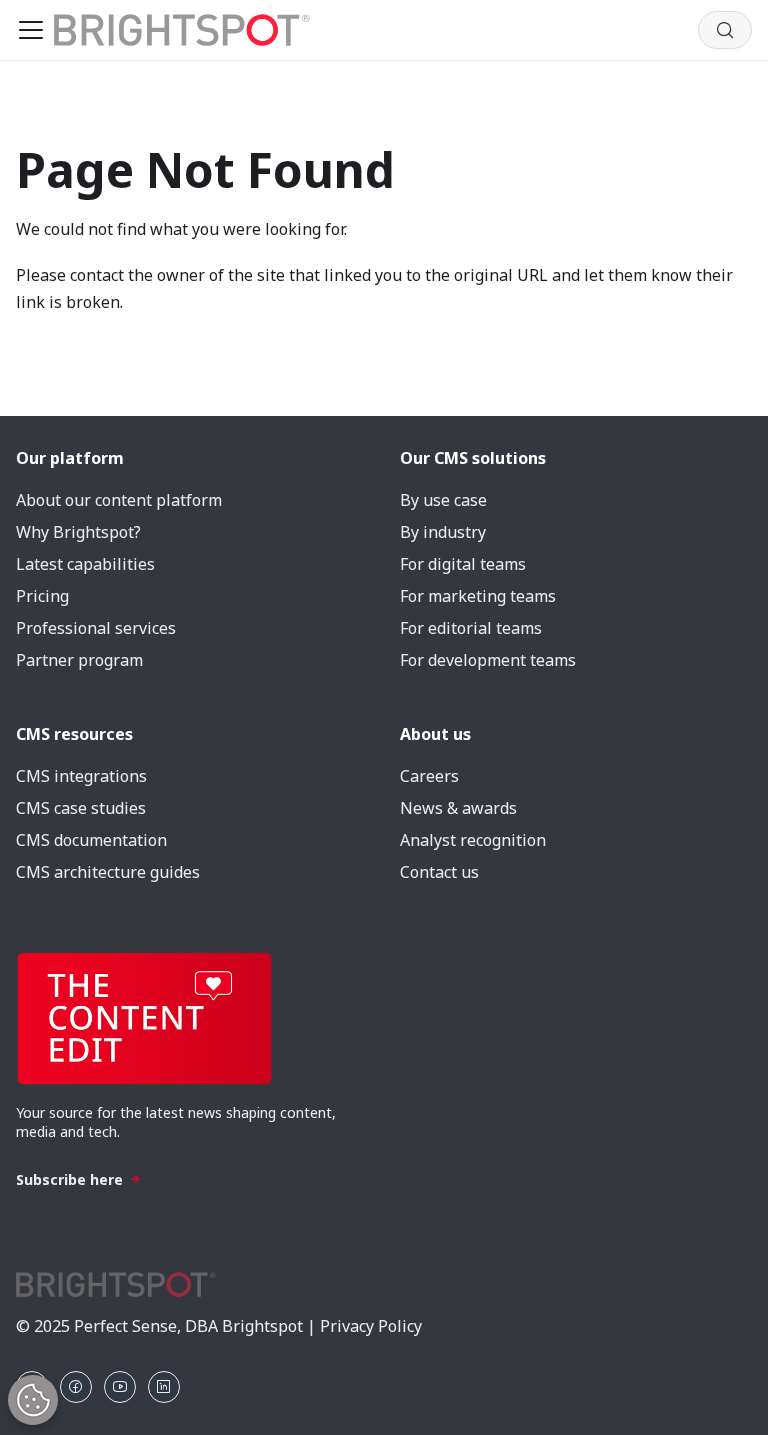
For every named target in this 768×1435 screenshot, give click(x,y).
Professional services (96, 628)
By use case (443, 500)
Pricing (42, 596)
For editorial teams (471, 628)
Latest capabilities (85, 564)
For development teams (488, 660)
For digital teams (463, 564)
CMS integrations (81, 776)
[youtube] (120, 1387)
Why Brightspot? (78, 532)
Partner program (79, 660)
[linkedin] (164, 1387)
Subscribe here (69, 1179)
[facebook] (76, 1387)
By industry (443, 532)
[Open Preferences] (33, 1400)
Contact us (439, 872)
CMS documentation (91, 840)
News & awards (458, 808)
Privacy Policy (371, 1326)
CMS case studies (81, 808)
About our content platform (119, 500)
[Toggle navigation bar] (31, 30)
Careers (429, 776)
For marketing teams (478, 596)
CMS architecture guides (108, 872)
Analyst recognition (473, 840)
